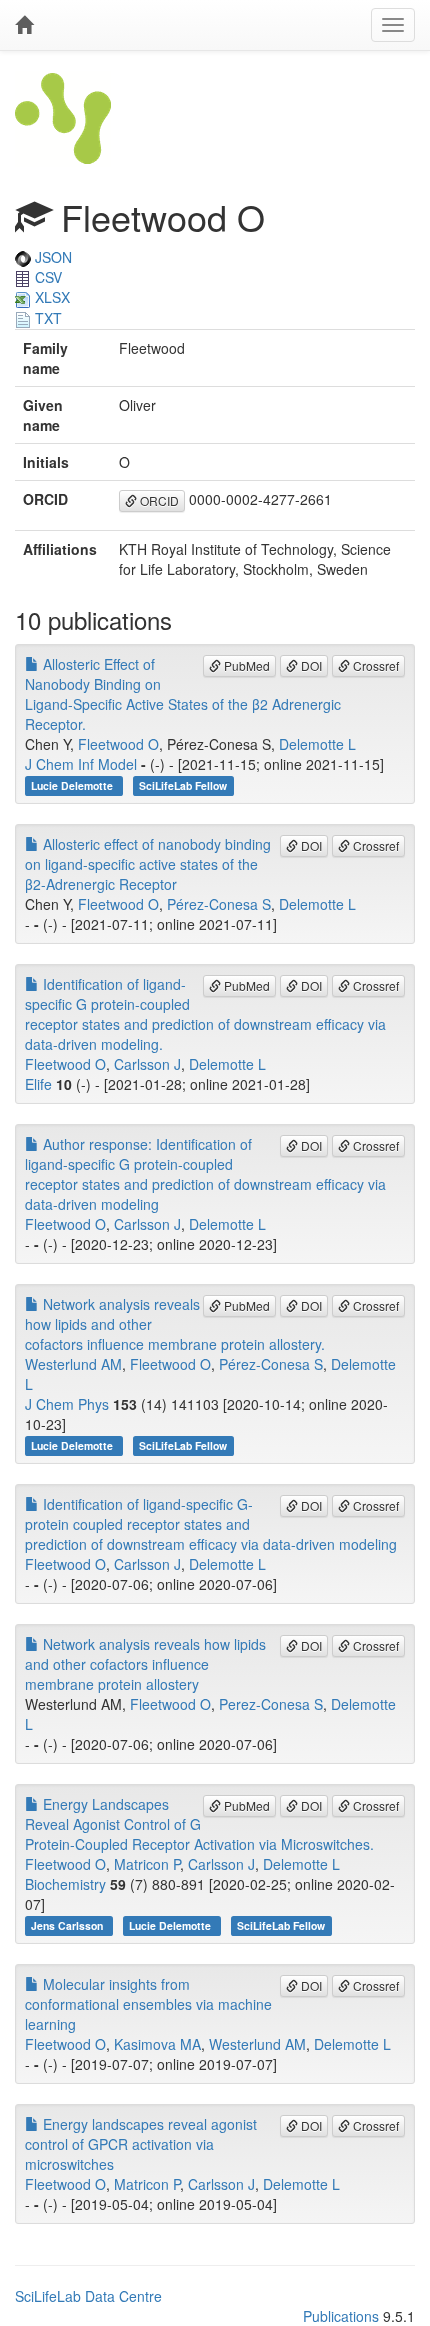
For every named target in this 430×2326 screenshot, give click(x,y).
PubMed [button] (245, 665)
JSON (51, 257)
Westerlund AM (73, 1364)
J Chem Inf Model (81, 764)
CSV (46, 277)
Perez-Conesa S (271, 1704)
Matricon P (147, 1864)
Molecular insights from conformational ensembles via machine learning (148, 2004)
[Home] (24, 25)
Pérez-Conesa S (219, 904)
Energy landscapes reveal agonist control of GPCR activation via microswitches (141, 2144)
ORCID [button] (158, 500)
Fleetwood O (118, 744)
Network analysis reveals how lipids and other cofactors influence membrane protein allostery (145, 1664)
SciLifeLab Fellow (183, 785)
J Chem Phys (67, 1404)
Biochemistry (65, 1884)
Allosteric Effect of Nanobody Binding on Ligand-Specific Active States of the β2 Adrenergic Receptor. (183, 694)
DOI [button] (310, 665)
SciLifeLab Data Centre (88, 2296)
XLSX (50, 297)
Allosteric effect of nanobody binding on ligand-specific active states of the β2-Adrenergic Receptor (148, 864)
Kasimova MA (157, 2044)
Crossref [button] (374, 665)
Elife (38, 1084)
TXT (46, 318)
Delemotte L (317, 744)
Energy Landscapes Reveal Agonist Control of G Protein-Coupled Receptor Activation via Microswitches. (199, 1824)
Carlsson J (147, 1064)
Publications (341, 2316)
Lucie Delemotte (73, 785)
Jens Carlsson (68, 1925)
